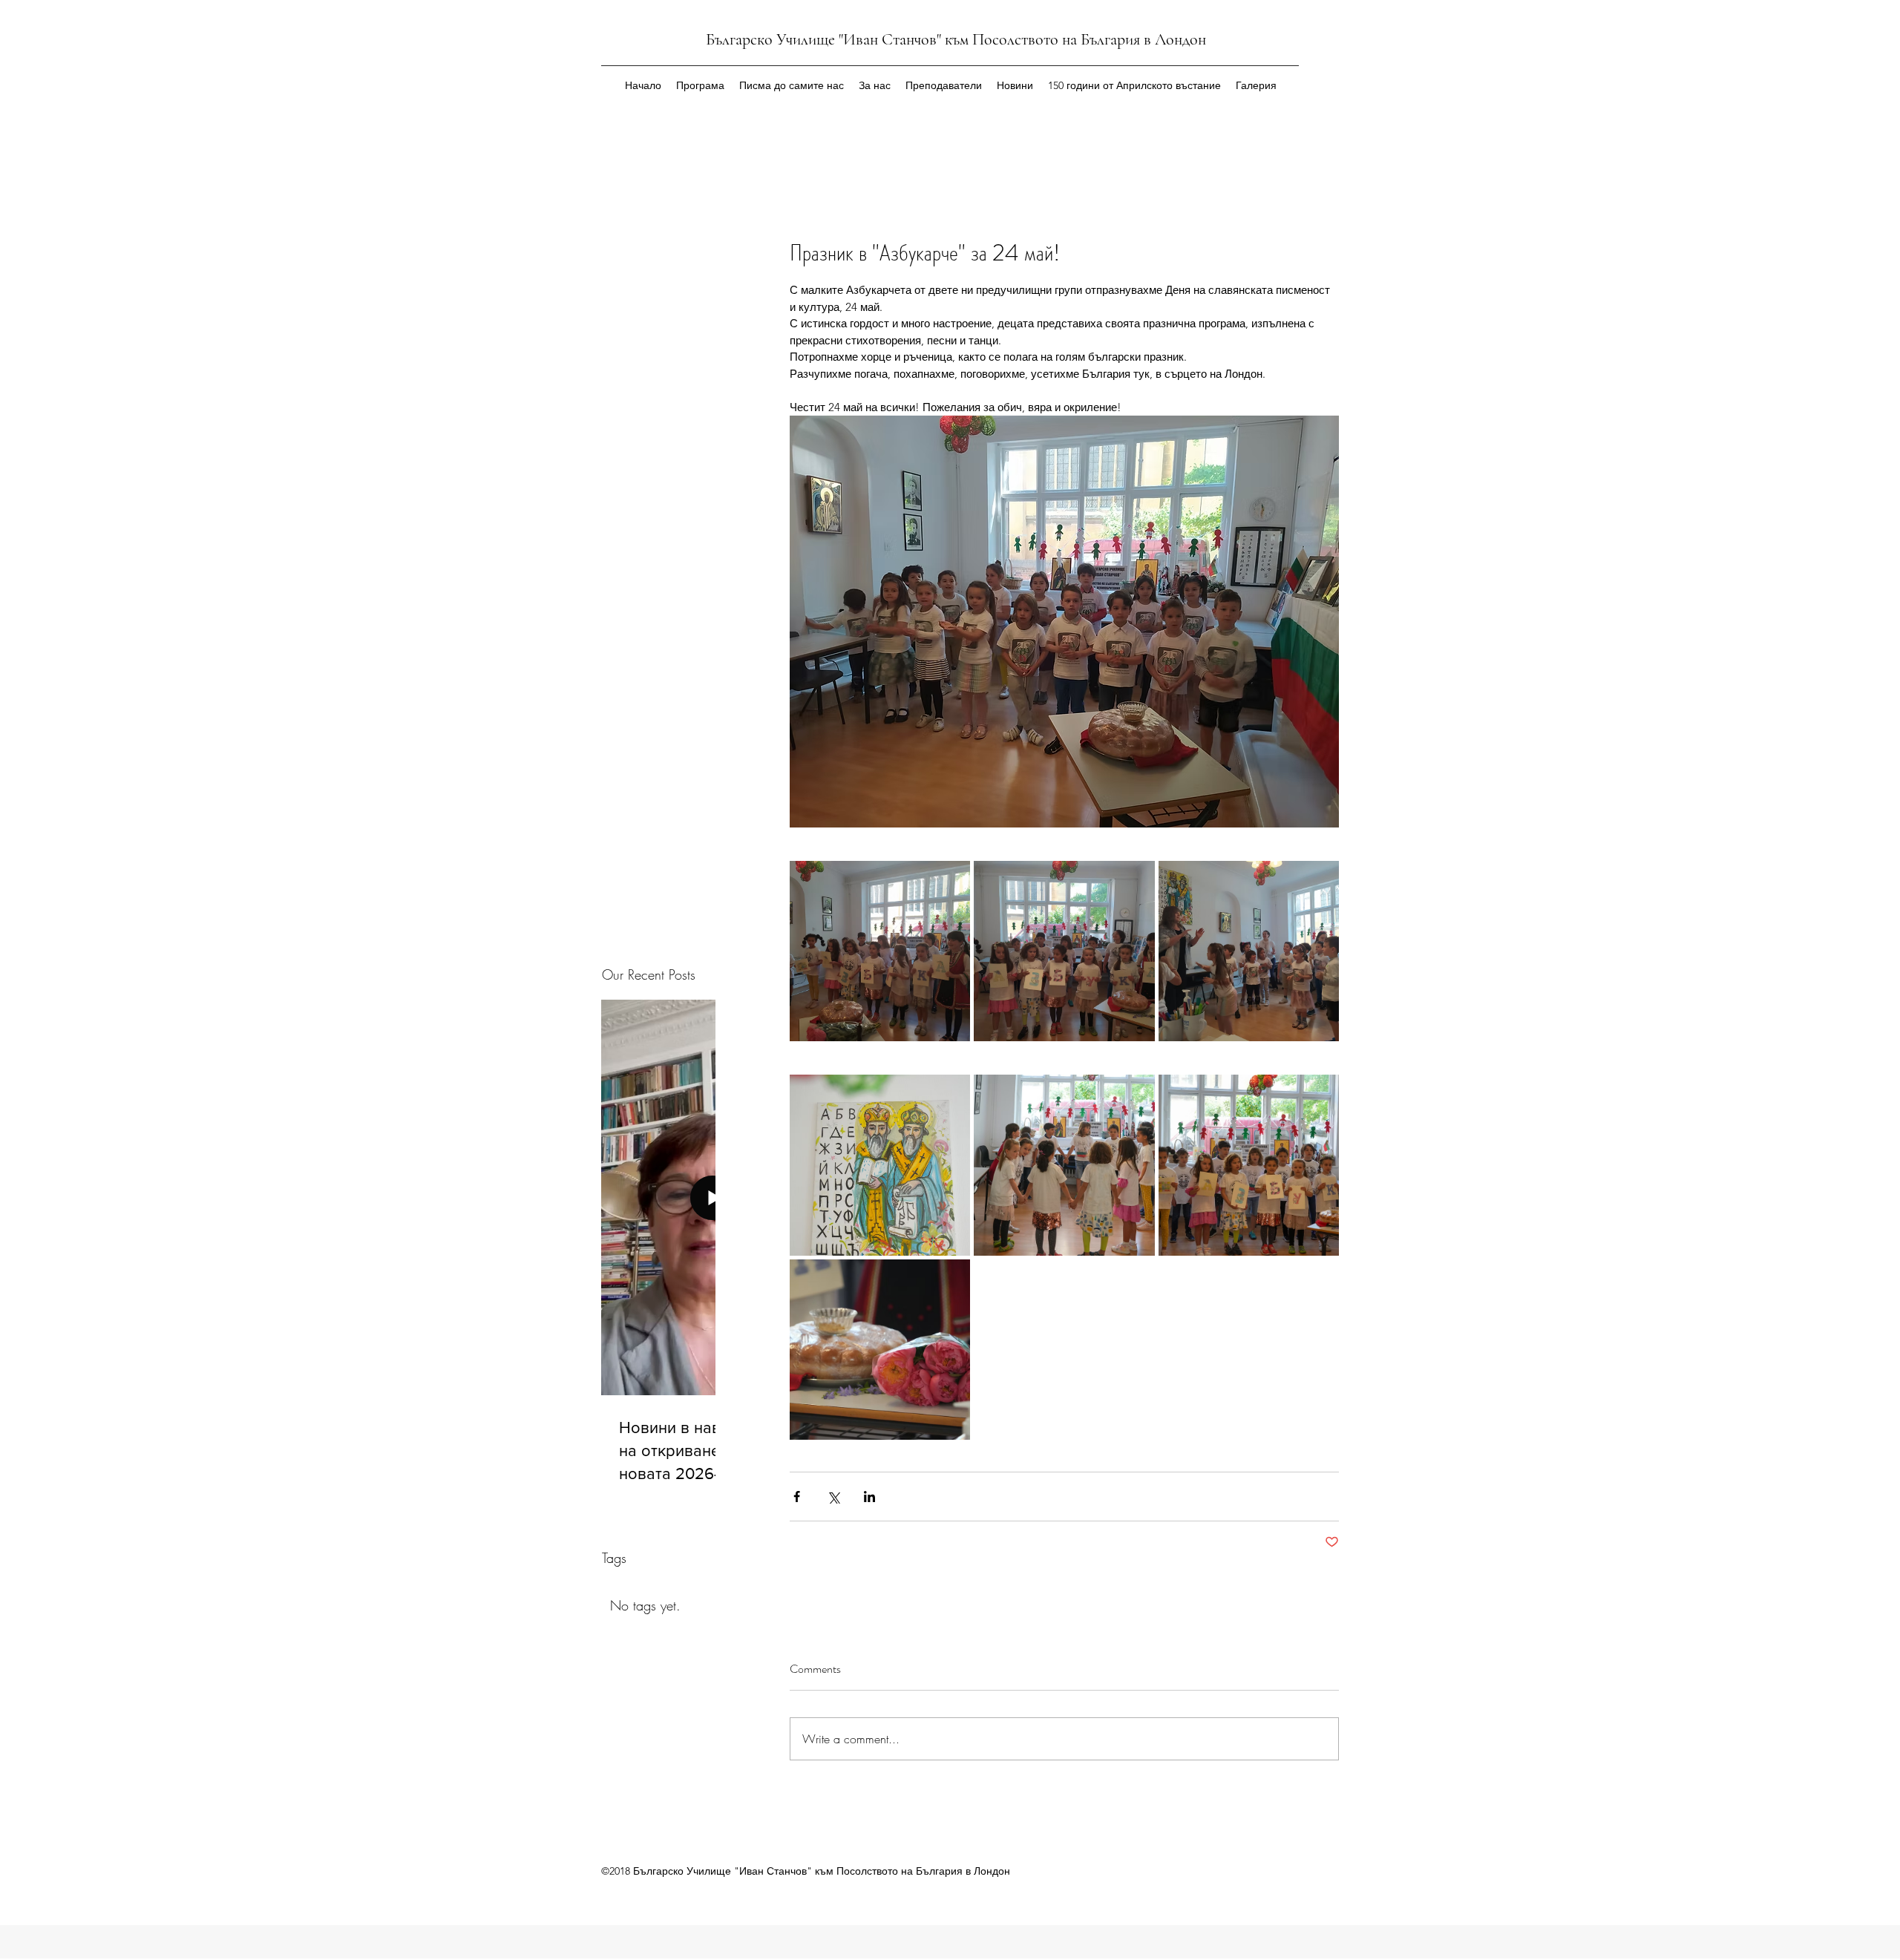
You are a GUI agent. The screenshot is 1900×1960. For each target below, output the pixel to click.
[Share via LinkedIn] (869, 1497)
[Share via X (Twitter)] (833, 1497)
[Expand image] (880, 951)
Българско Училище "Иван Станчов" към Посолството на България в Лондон (956, 39)
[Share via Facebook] (797, 1497)
